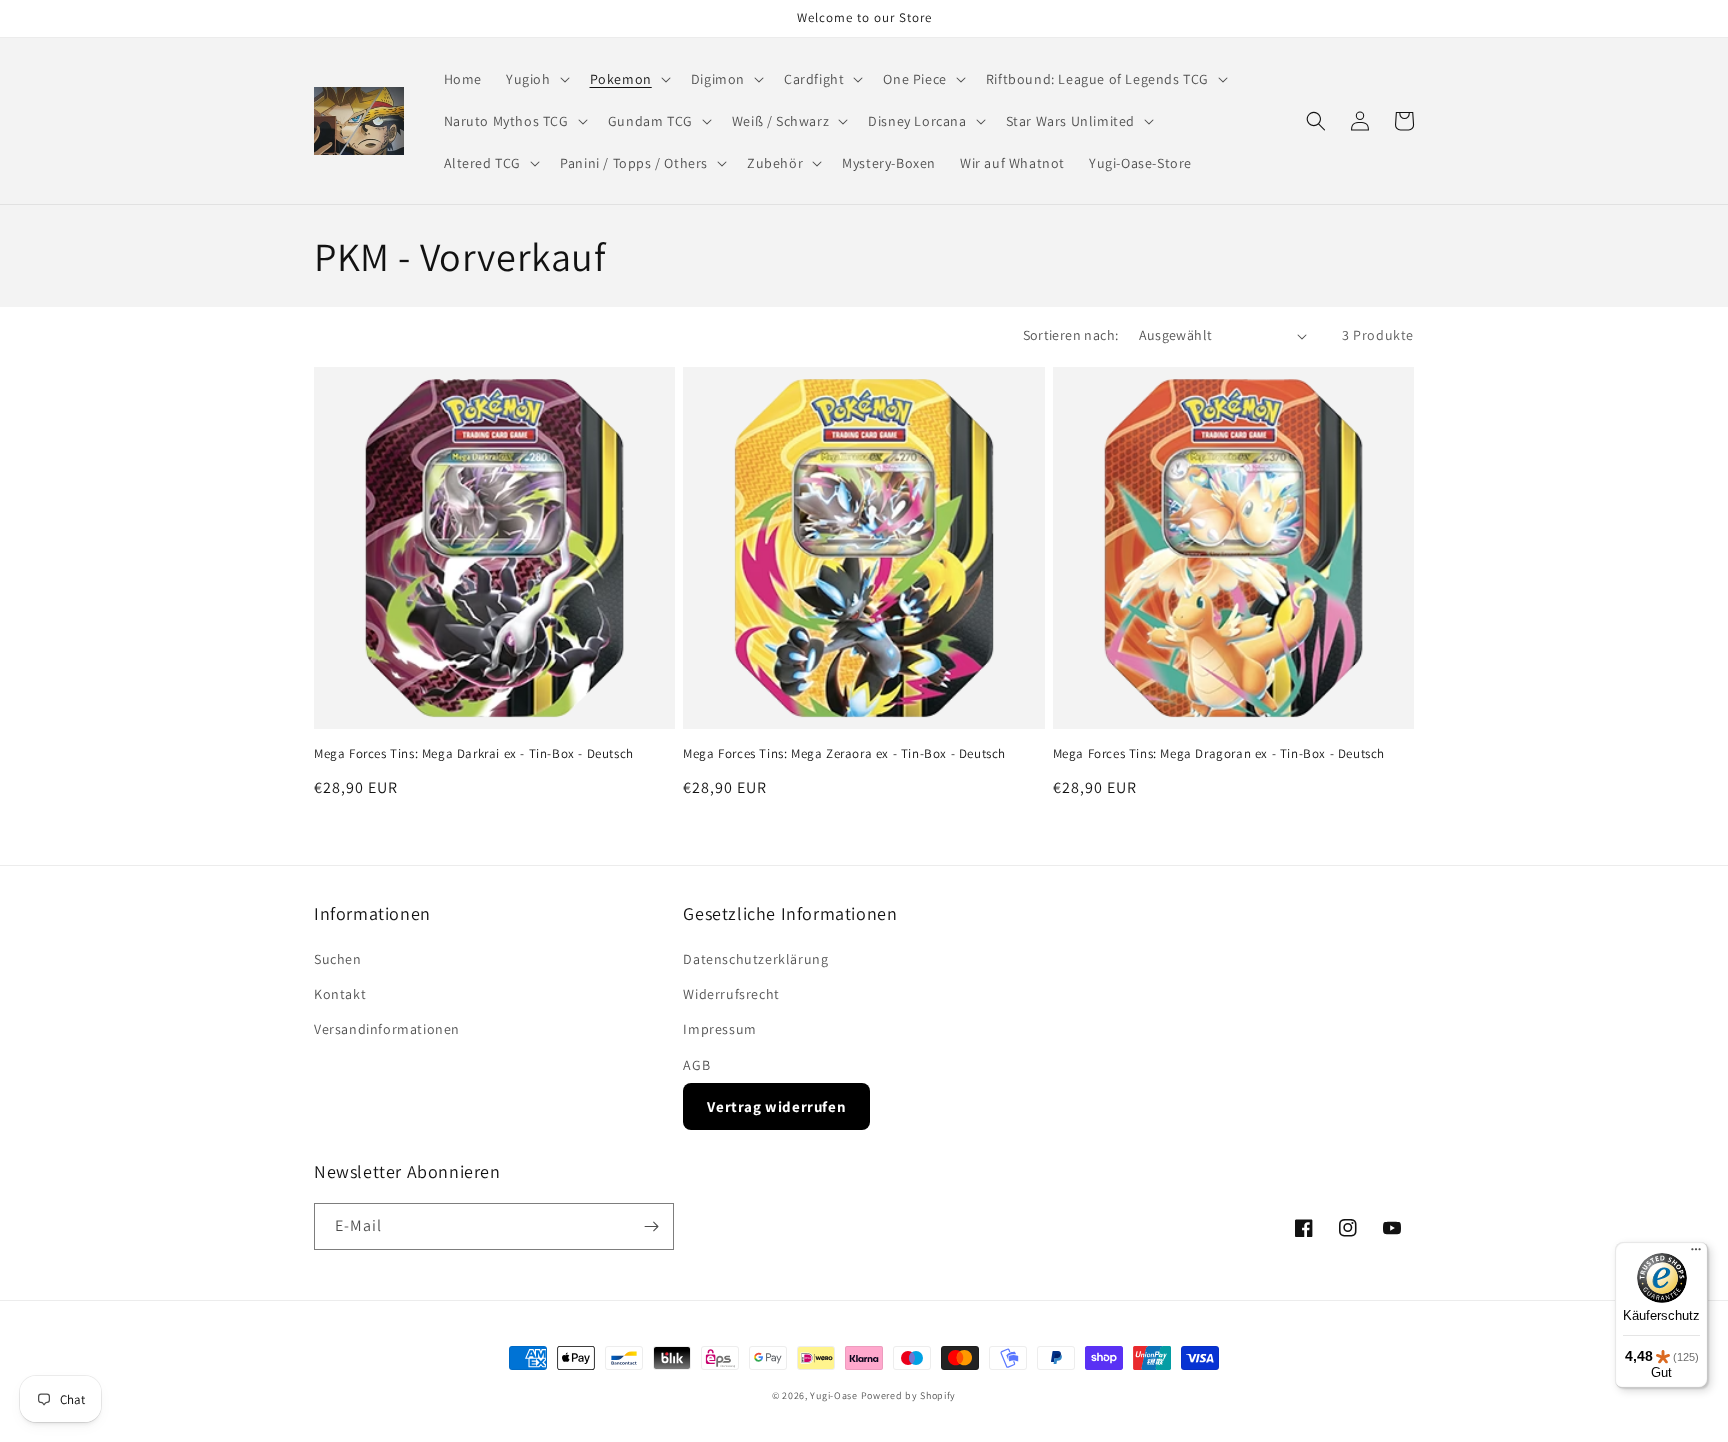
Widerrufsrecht (731, 994)
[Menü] (1696, 1254)
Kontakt (340, 994)
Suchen (338, 959)
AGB (696, 1065)
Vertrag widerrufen (776, 1106)
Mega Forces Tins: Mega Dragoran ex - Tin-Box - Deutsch (1219, 754)
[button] (536, 79)
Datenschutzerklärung (755, 959)
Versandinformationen (387, 1029)
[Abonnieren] (651, 1226)
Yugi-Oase (833, 1395)
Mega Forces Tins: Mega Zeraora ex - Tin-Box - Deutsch (844, 754)
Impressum (719, 1029)
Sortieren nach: (1071, 335)
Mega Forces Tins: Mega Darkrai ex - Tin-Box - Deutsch (474, 754)
